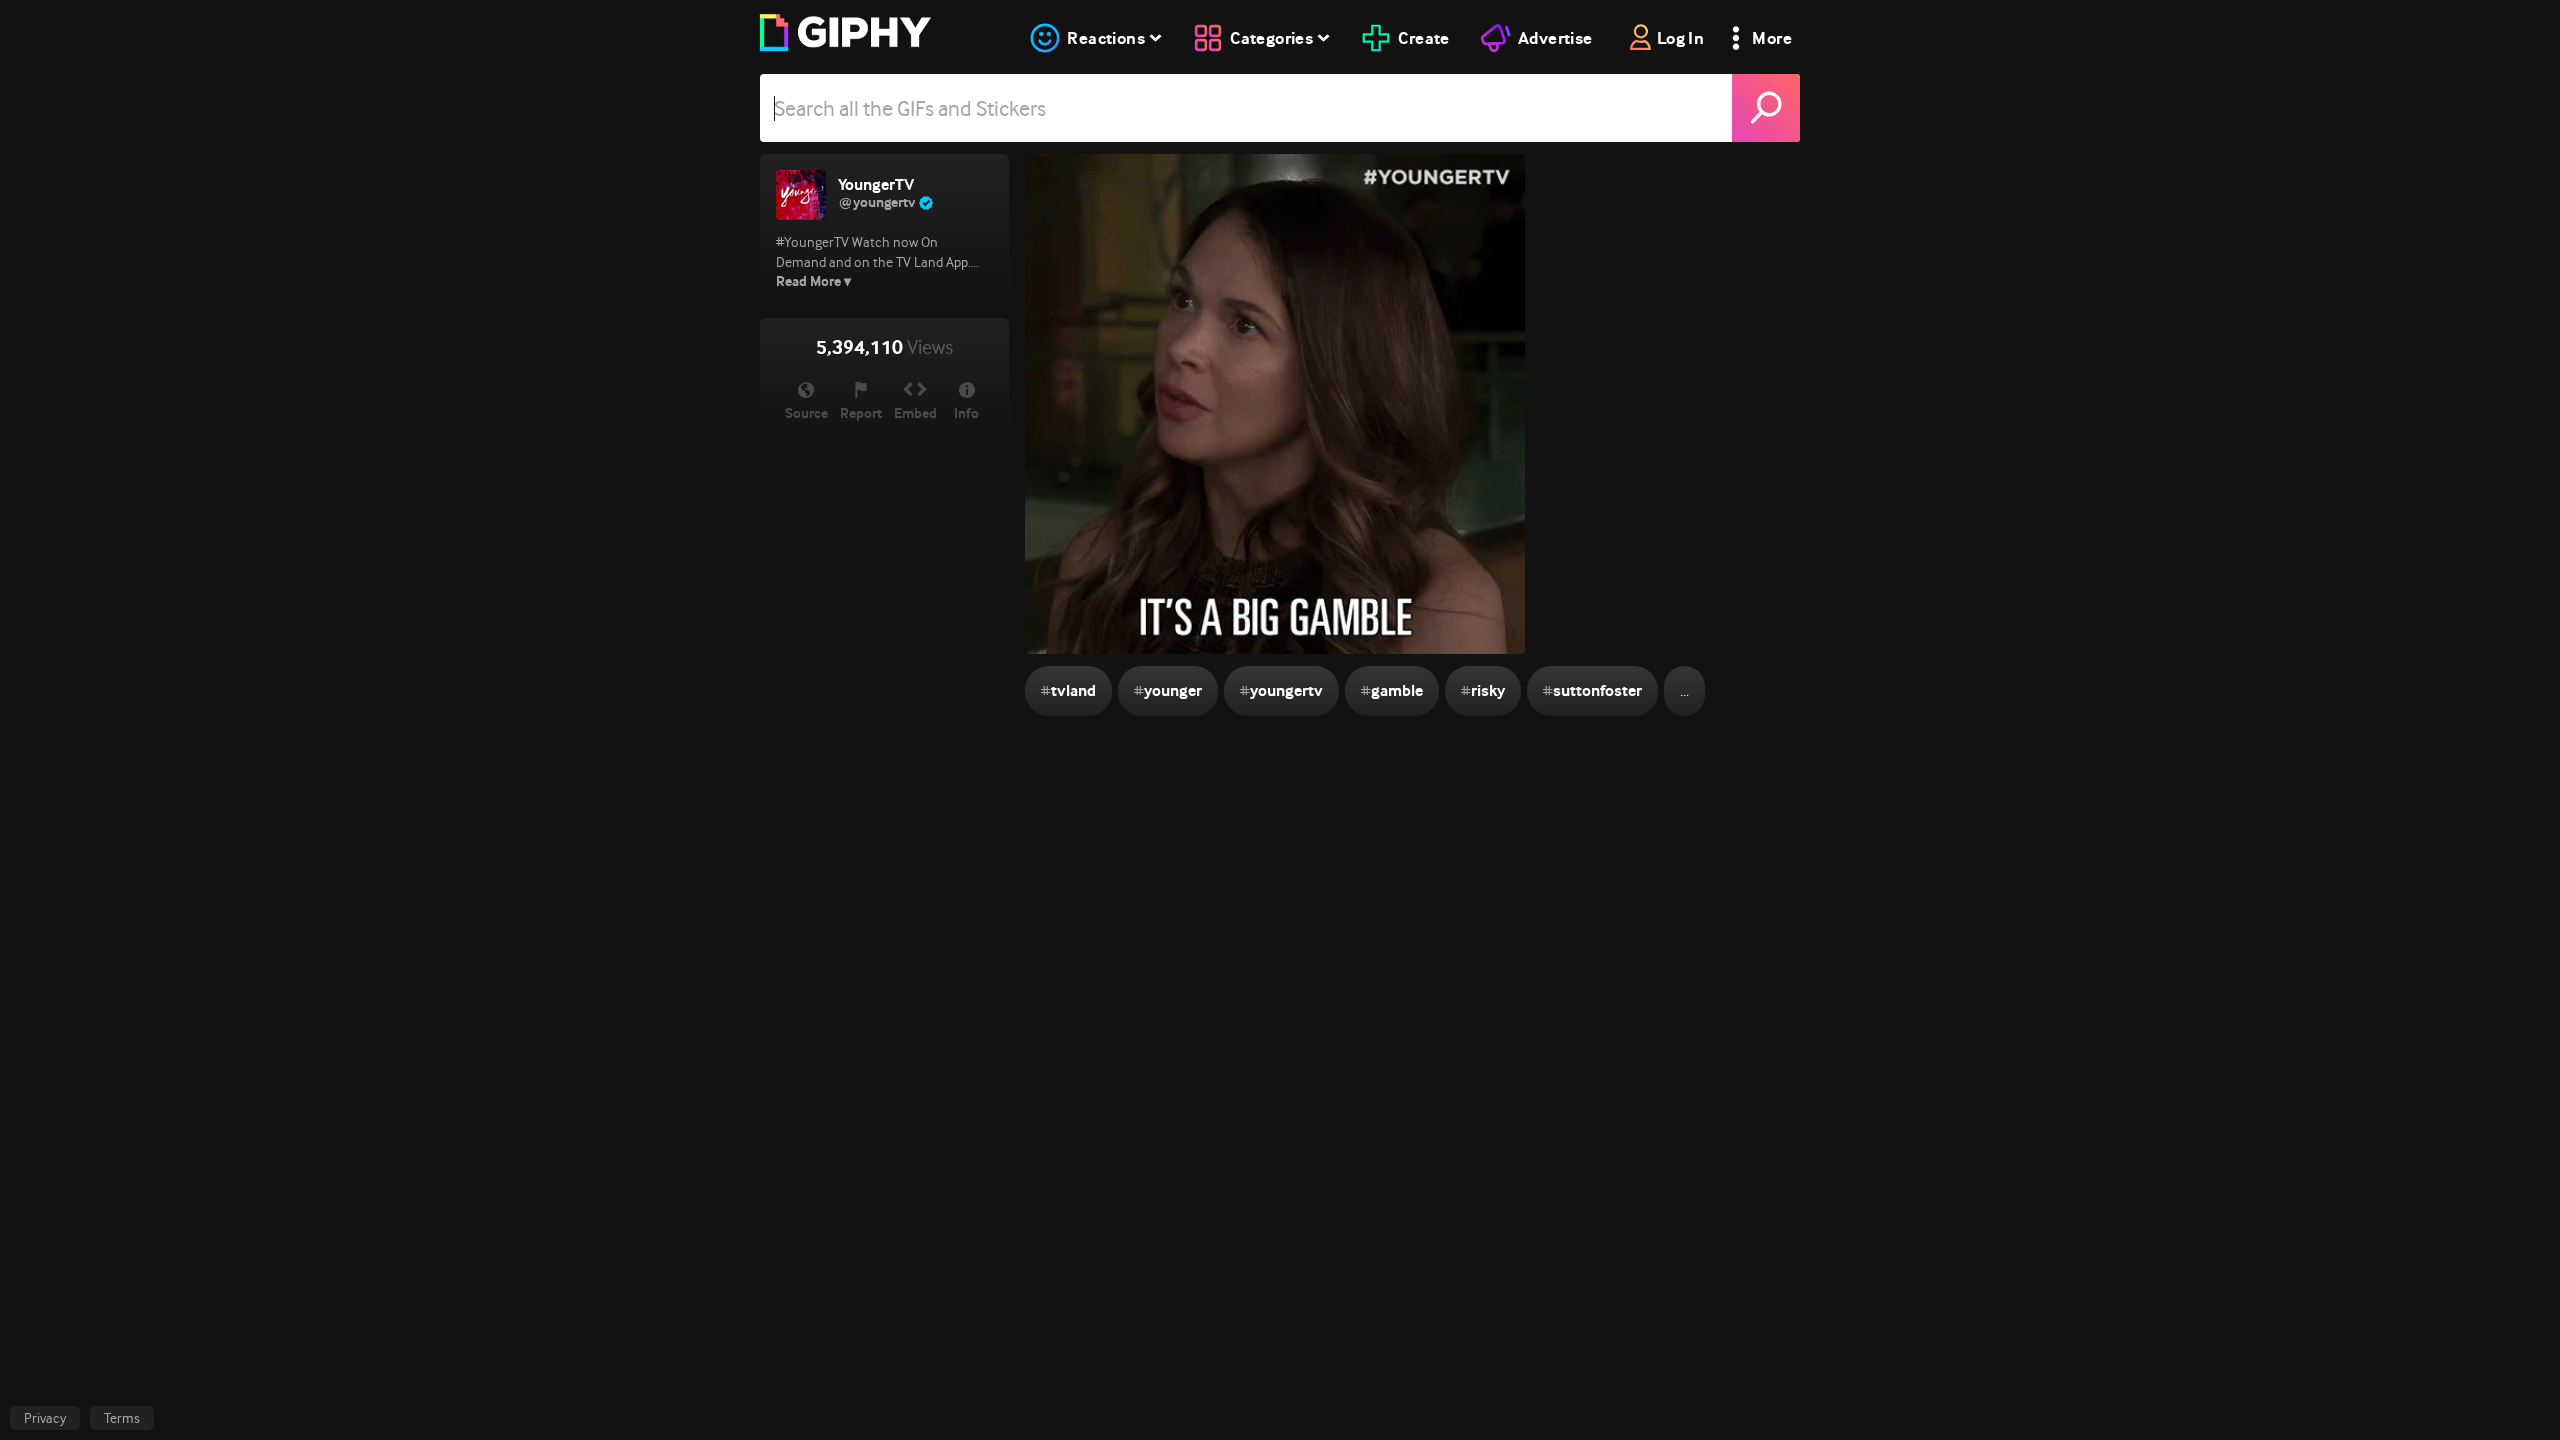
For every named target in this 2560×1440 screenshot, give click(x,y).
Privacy (45, 1418)
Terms (122, 1418)
